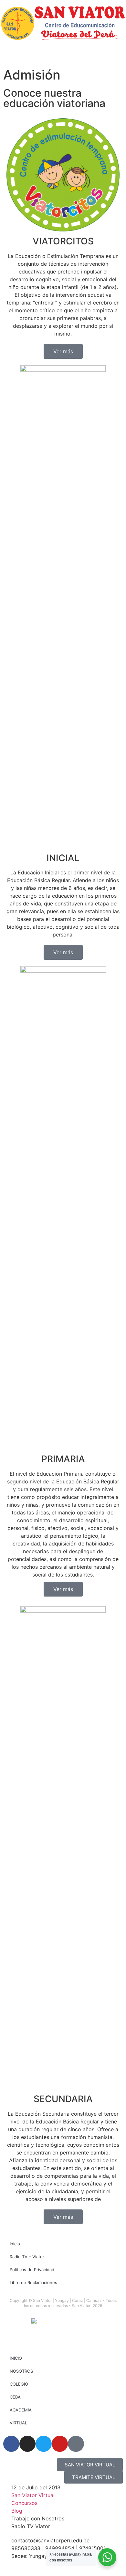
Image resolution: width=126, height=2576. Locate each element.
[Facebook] (11, 2444)
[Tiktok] (76, 2444)
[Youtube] (60, 2444)
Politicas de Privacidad (32, 2270)
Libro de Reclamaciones (33, 2282)
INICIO (16, 2358)
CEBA (15, 2397)
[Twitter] (44, 2444)
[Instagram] (27, 2444)
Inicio (15, 2244)
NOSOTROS (21, 2371)
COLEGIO (19, 2384)
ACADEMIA (21, 2410)
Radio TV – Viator (27, 2257)
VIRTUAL (18, 2423)
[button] (10, 2566)
